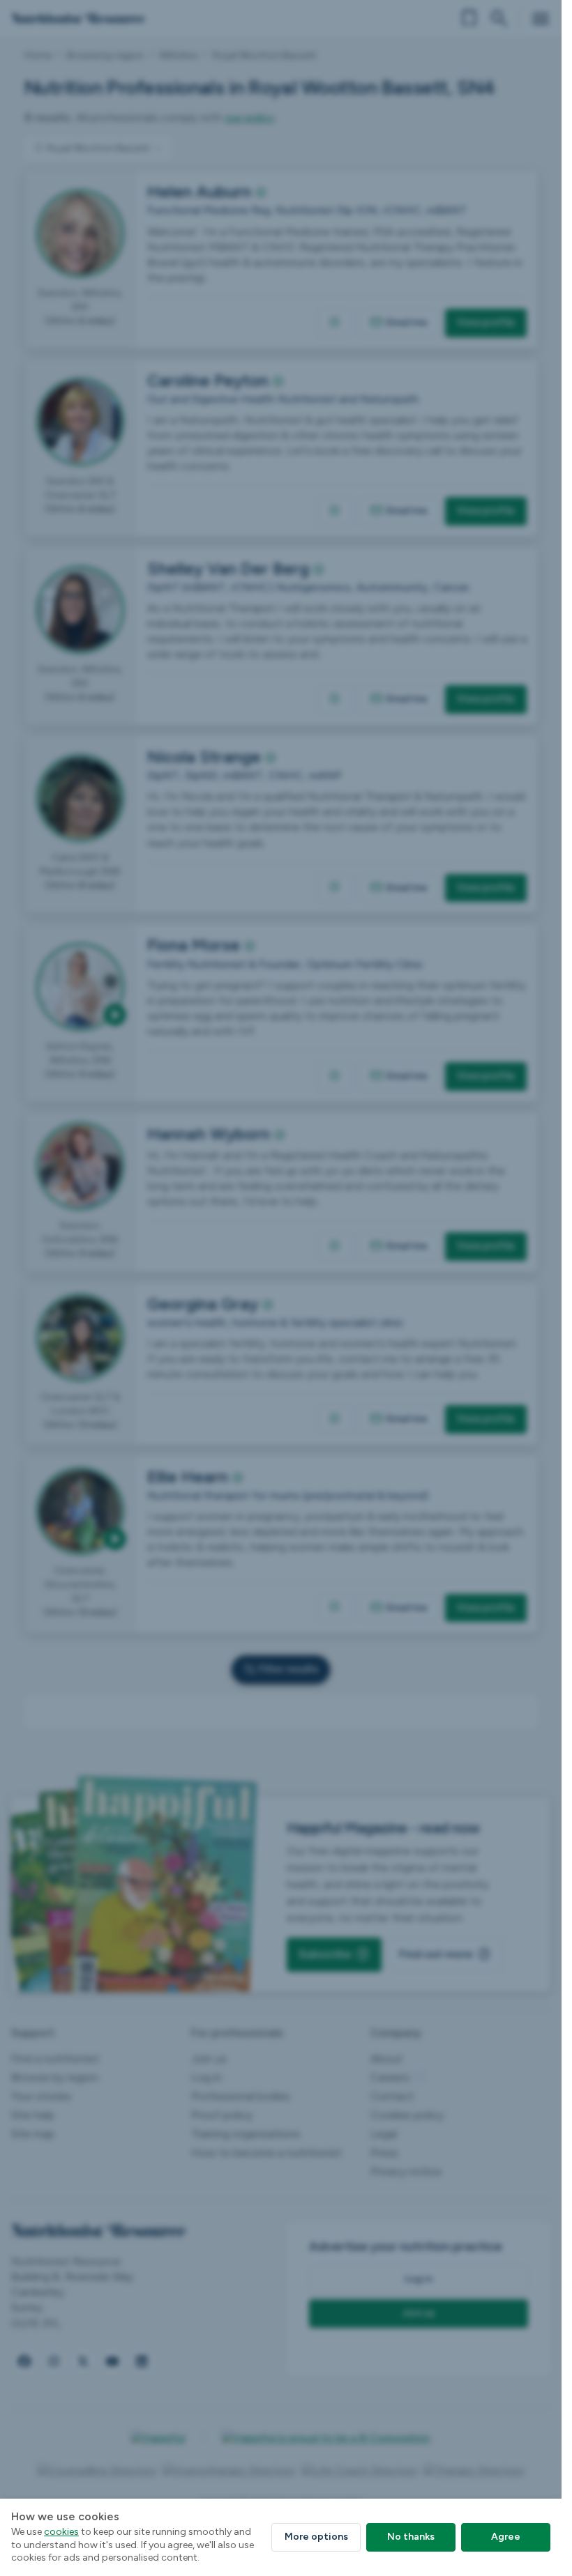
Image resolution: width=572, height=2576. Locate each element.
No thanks (411, 2537)
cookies (61, 2532)
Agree (506, 2537)
